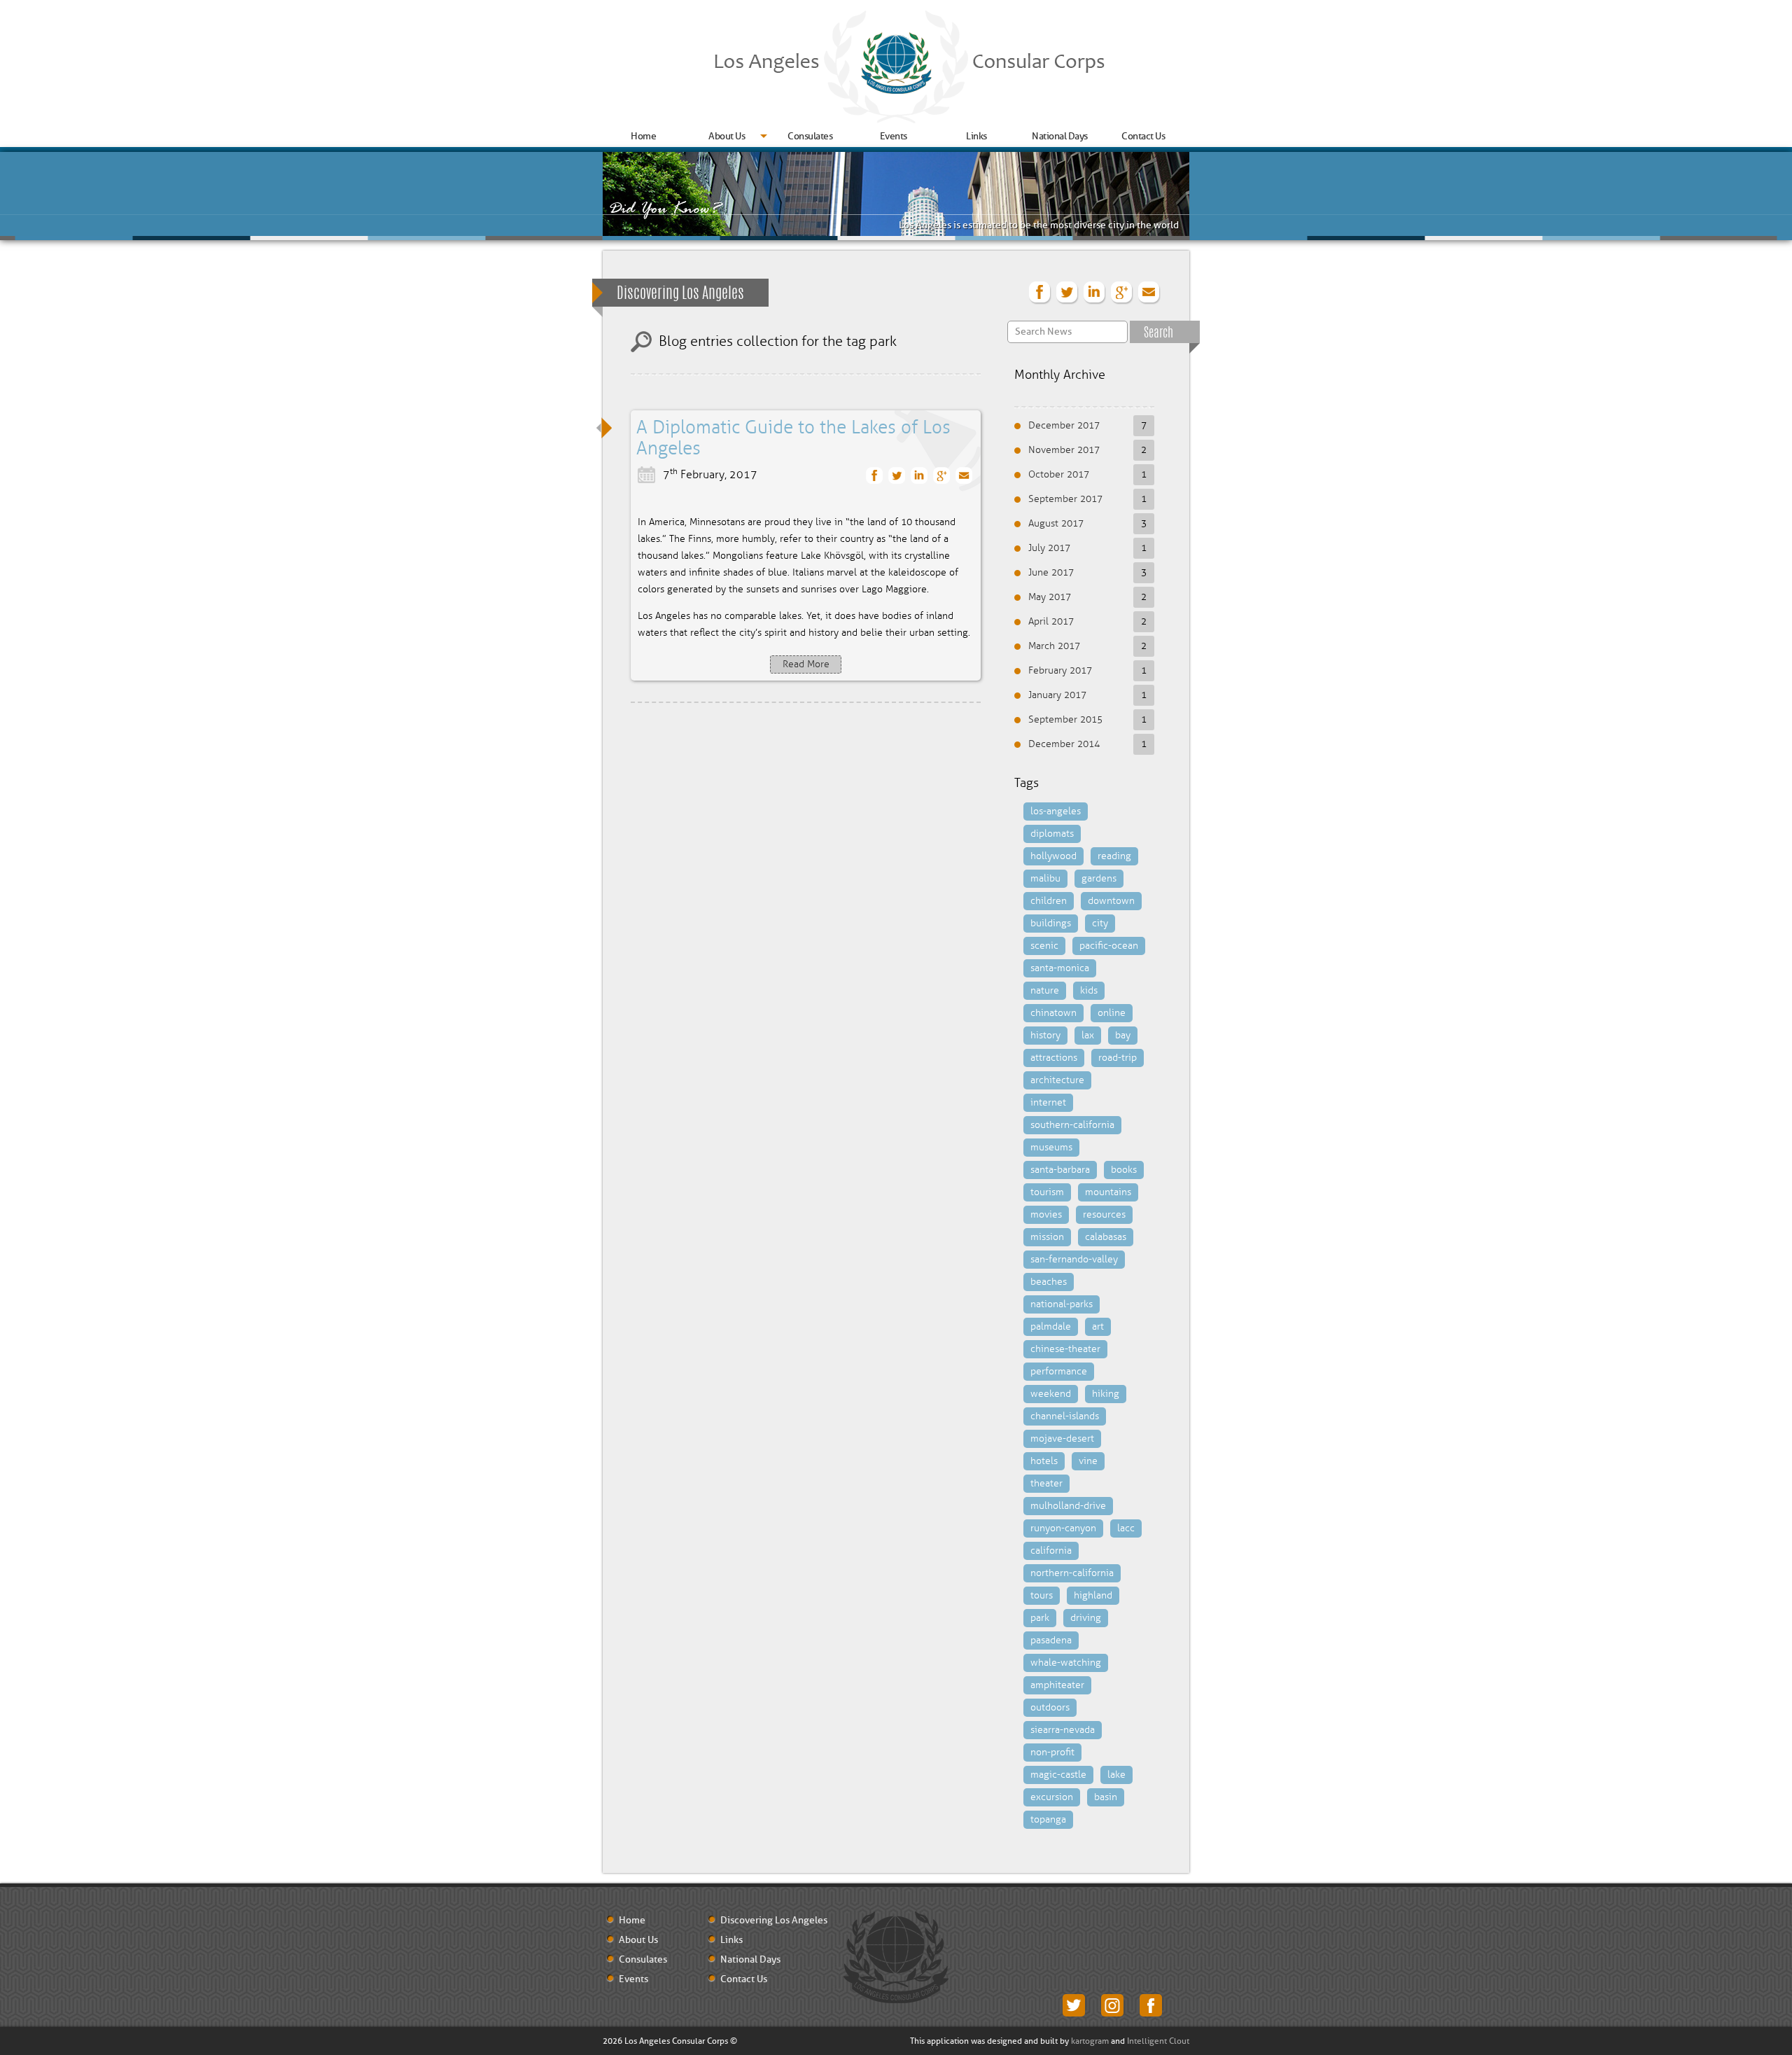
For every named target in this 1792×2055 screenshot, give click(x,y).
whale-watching (1066, 1663)
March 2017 (1054, 646)
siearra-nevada (1063, 1730)
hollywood (1053, 856)
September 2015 (1065, 719)
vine (1088, 1461)
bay (1123, 1035)
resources (1104, 1214)
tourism (1047, 1192)
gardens (1099, 878)
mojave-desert (1062, 1438)
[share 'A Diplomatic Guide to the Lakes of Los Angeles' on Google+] (942, 476)
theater (1046, 1483)
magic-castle (1058, 1775)
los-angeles (1056, 811)
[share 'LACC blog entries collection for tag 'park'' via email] (1149, 293)
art (1098, 1326)
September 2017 (1065, 499)
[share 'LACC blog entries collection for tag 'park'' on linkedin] (1095, 293)
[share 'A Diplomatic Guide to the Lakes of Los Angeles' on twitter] (897, 476)
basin (1106, 1797)
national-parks (1062, 1304)
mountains (1108, 1192)
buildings (1051, 923)
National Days (1060, 136)
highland (1093, 1595)
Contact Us (1143, 136)
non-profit (1052, 1752)
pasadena (1051, 1640)
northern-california (1072, 1573)
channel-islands (1065, 1416)
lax (1088, 1035)
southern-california (1072, 1125)
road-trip (1118, 1058)
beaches (1049, 1282)
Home (643, 136)
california (1051, 1551)
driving (1086, 1618)
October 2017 (1059, 474)
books (1124, 1170)
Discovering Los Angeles (680, 294)
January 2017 (1057, 695)
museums (1051, 1147)
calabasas (1106, 1237)
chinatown (1053, 1013)
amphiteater (1057, 1685)
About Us (727, 136)
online (1112, 1013)
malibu (1045, 878)
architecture (1057, 1080)
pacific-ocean (1109, 946)
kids (1089, 990)
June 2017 (1051, 572)
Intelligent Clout (1158, 2041)
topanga (1048, 1819)
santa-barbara (1060, 1170)
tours (1042, 1595)
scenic (1044, 946)
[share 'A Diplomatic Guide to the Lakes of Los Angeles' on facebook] (875, 476)
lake (1116, 1775)
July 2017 (1049, 548)
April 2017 (1051, 621)
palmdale (1051, 1326)
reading (1114, 856)
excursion (1052, 1797)
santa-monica (1060, 968)
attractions (1054, 1058)
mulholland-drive (1068, 1506)
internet (1048, 1102)
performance (1059, 1371)
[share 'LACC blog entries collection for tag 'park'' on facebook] (1040, 293)
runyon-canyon (1063, 1528)
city (1100, 923)
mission (1047, 1237)
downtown (1111, 901)
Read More (806, 664)
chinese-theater (1065, 1349)
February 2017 (1060, 670)
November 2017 (1064, 450)
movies (1046, 1214)
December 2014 (1064, 744)
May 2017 (1050, 597)
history (1045, 1035)
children (1049, 901)
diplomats (1052, 834)
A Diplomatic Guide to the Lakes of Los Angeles (793, 438)
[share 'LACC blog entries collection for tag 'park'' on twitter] (1067, 293)
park (1040, 1618)
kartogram (1090, 2041)
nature (1045, 990)
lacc (1126, 1528)
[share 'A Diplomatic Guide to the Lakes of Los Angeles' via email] (964, 476)
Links (976, 136)
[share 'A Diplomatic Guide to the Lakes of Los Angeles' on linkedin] (919, 476)
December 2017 (1064, 425)
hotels (1044, 1461)
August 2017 (1056, 523)
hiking (1106, 1394)
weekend (1051, 1394)
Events (894, 136)
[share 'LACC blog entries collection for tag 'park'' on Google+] (1122, 293)
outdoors (1050, 1707)
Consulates (810, 136)
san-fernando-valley (1074, 1259)
